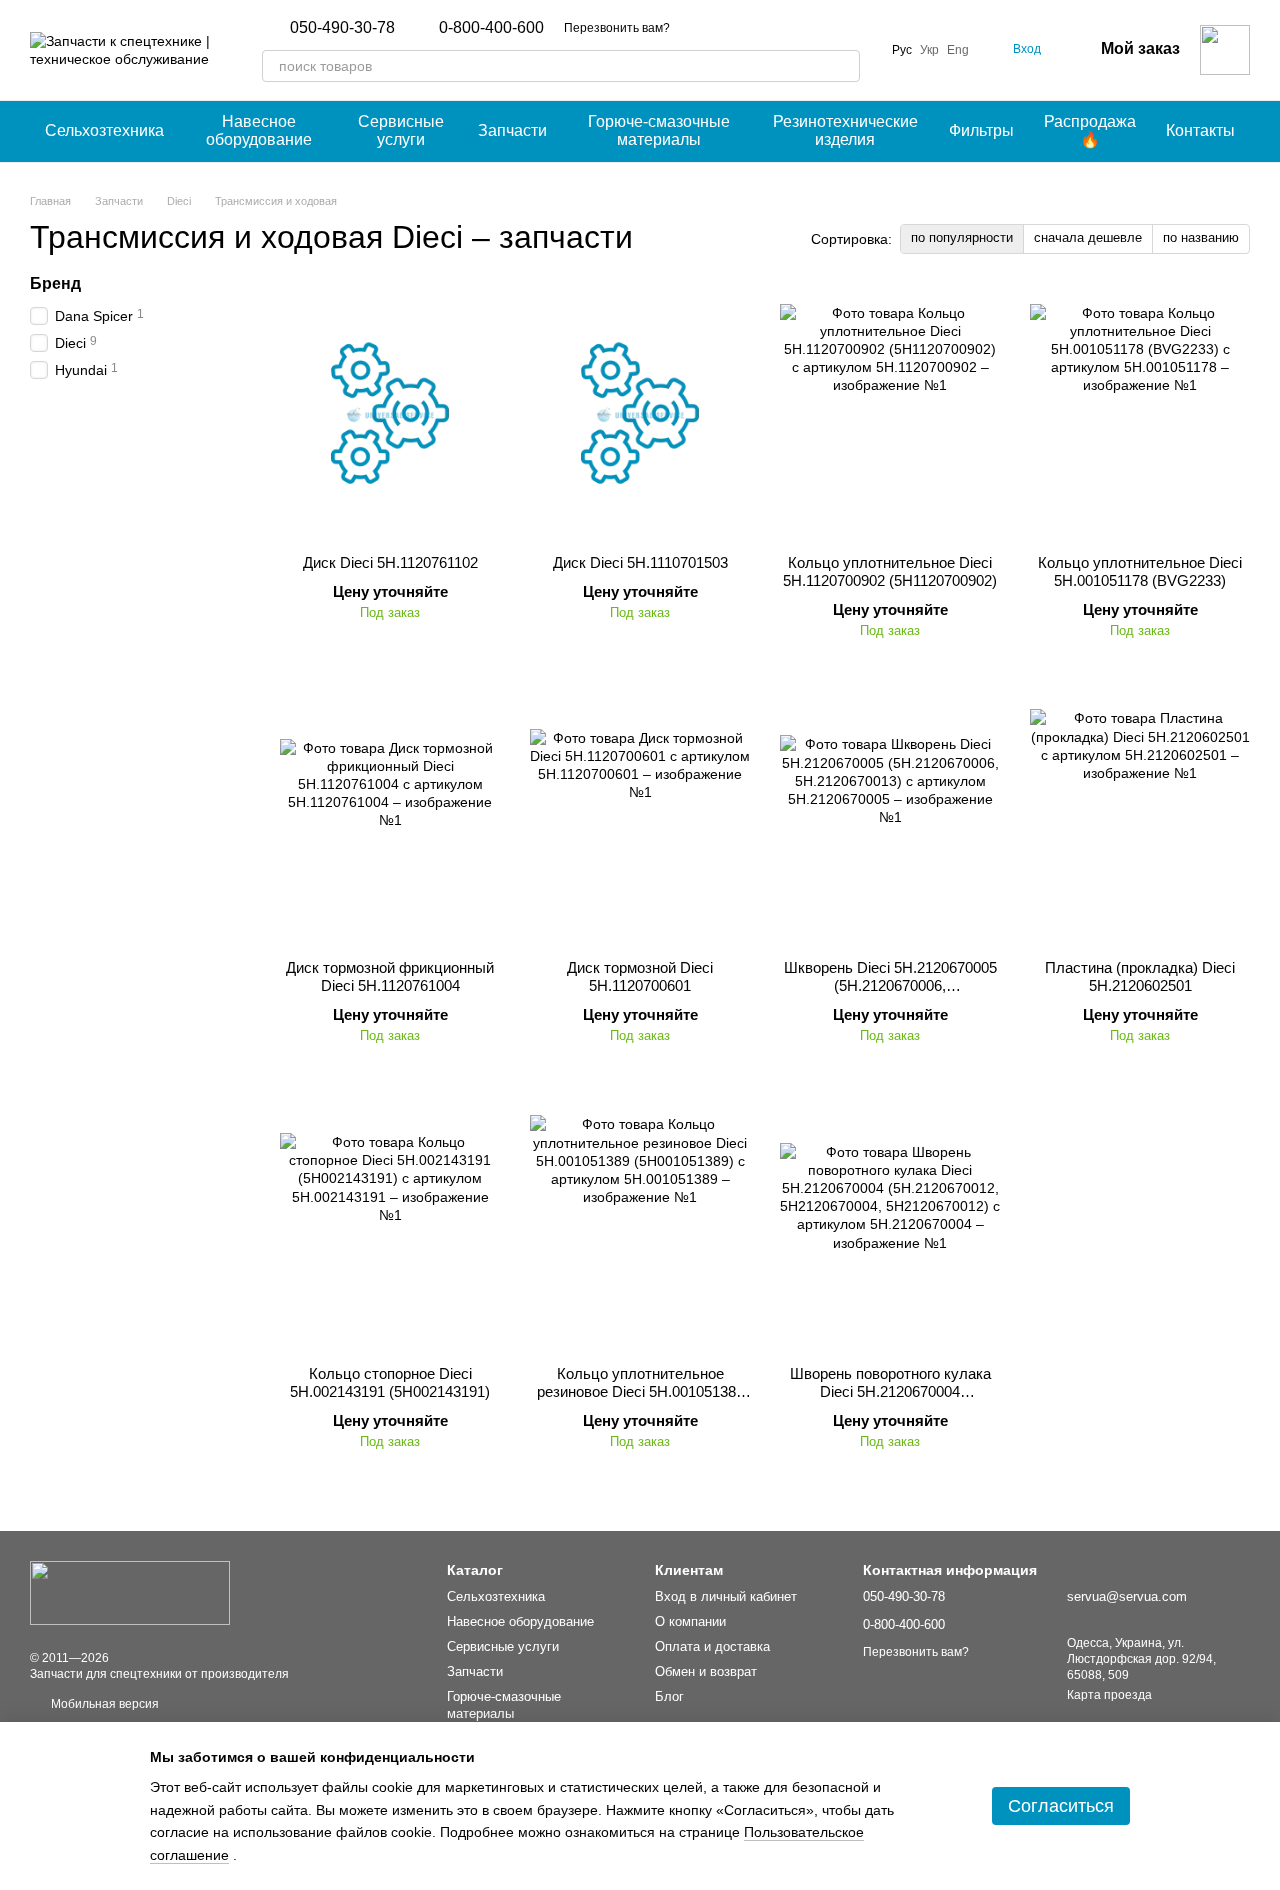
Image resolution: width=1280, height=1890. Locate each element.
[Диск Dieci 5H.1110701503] (640, 414)
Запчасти (512, 130)
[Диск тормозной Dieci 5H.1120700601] (640, 819)
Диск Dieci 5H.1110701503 (640, 562)
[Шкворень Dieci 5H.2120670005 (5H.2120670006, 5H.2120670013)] (890, 819)
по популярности (962, 237)
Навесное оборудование (259, 130)
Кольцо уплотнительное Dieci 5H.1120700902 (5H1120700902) (890, 571)
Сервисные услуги (401, 130)
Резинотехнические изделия (845, 130)
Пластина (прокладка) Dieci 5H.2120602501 (1140, 976)
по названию (1201, 237)
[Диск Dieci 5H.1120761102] (390, 414)
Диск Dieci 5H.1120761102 (390, 562)
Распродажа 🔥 (1090, 130)
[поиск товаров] (844, 66)
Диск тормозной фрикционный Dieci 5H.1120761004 (390, 976)
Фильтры (981, 130)
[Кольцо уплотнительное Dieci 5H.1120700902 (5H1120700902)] (890, 414)
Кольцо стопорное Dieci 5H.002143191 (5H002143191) (390, 1382)
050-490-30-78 (342, 28)
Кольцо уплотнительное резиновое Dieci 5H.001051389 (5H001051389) (640, 1391)
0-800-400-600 (491, 28)
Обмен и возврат (706, 1671)
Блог (669, 1696)
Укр (929, 50)
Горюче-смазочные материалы (659, 130)
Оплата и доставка (712, 1646)
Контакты (1200, 130)
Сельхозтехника (104, 130)
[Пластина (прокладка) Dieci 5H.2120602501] (1140, 819)
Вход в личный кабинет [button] (726, 1596)
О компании (690, 1621)
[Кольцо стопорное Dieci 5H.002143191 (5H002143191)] (390, 1225)
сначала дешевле (1088, 237)
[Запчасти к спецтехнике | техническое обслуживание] (130, 1592)
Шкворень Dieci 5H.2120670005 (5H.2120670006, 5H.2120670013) (890, 985)
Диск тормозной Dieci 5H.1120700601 (640, 976)
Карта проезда (1109, 1695)
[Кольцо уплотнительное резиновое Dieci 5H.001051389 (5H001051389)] (640, 1225)
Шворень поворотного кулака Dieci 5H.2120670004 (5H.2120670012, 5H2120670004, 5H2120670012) (890, 1400)
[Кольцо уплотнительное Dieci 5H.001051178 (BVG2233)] (1140, 414)
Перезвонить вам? (617, 28)
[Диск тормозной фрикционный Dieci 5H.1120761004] (390, 819)
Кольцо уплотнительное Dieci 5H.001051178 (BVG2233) (1140, 571)
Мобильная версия (103, 1704)
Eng (958, 50)
